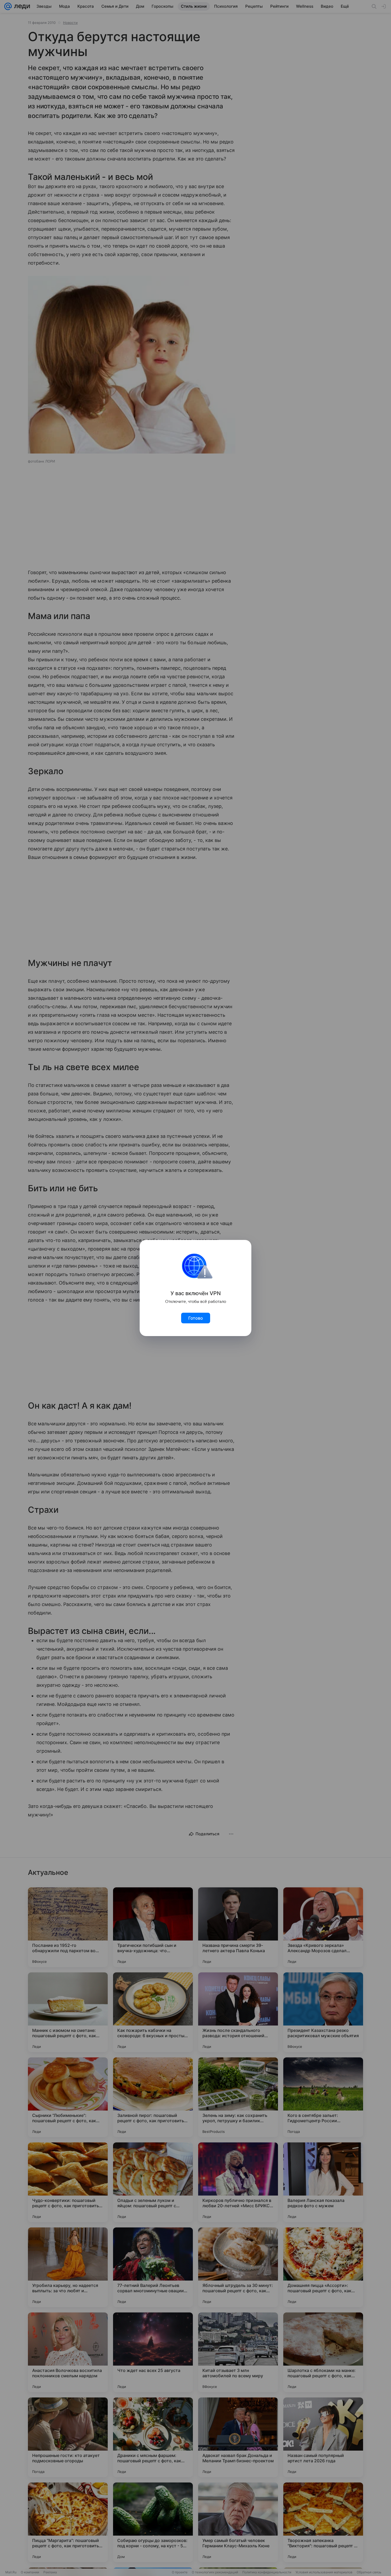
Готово (196, 1318)
